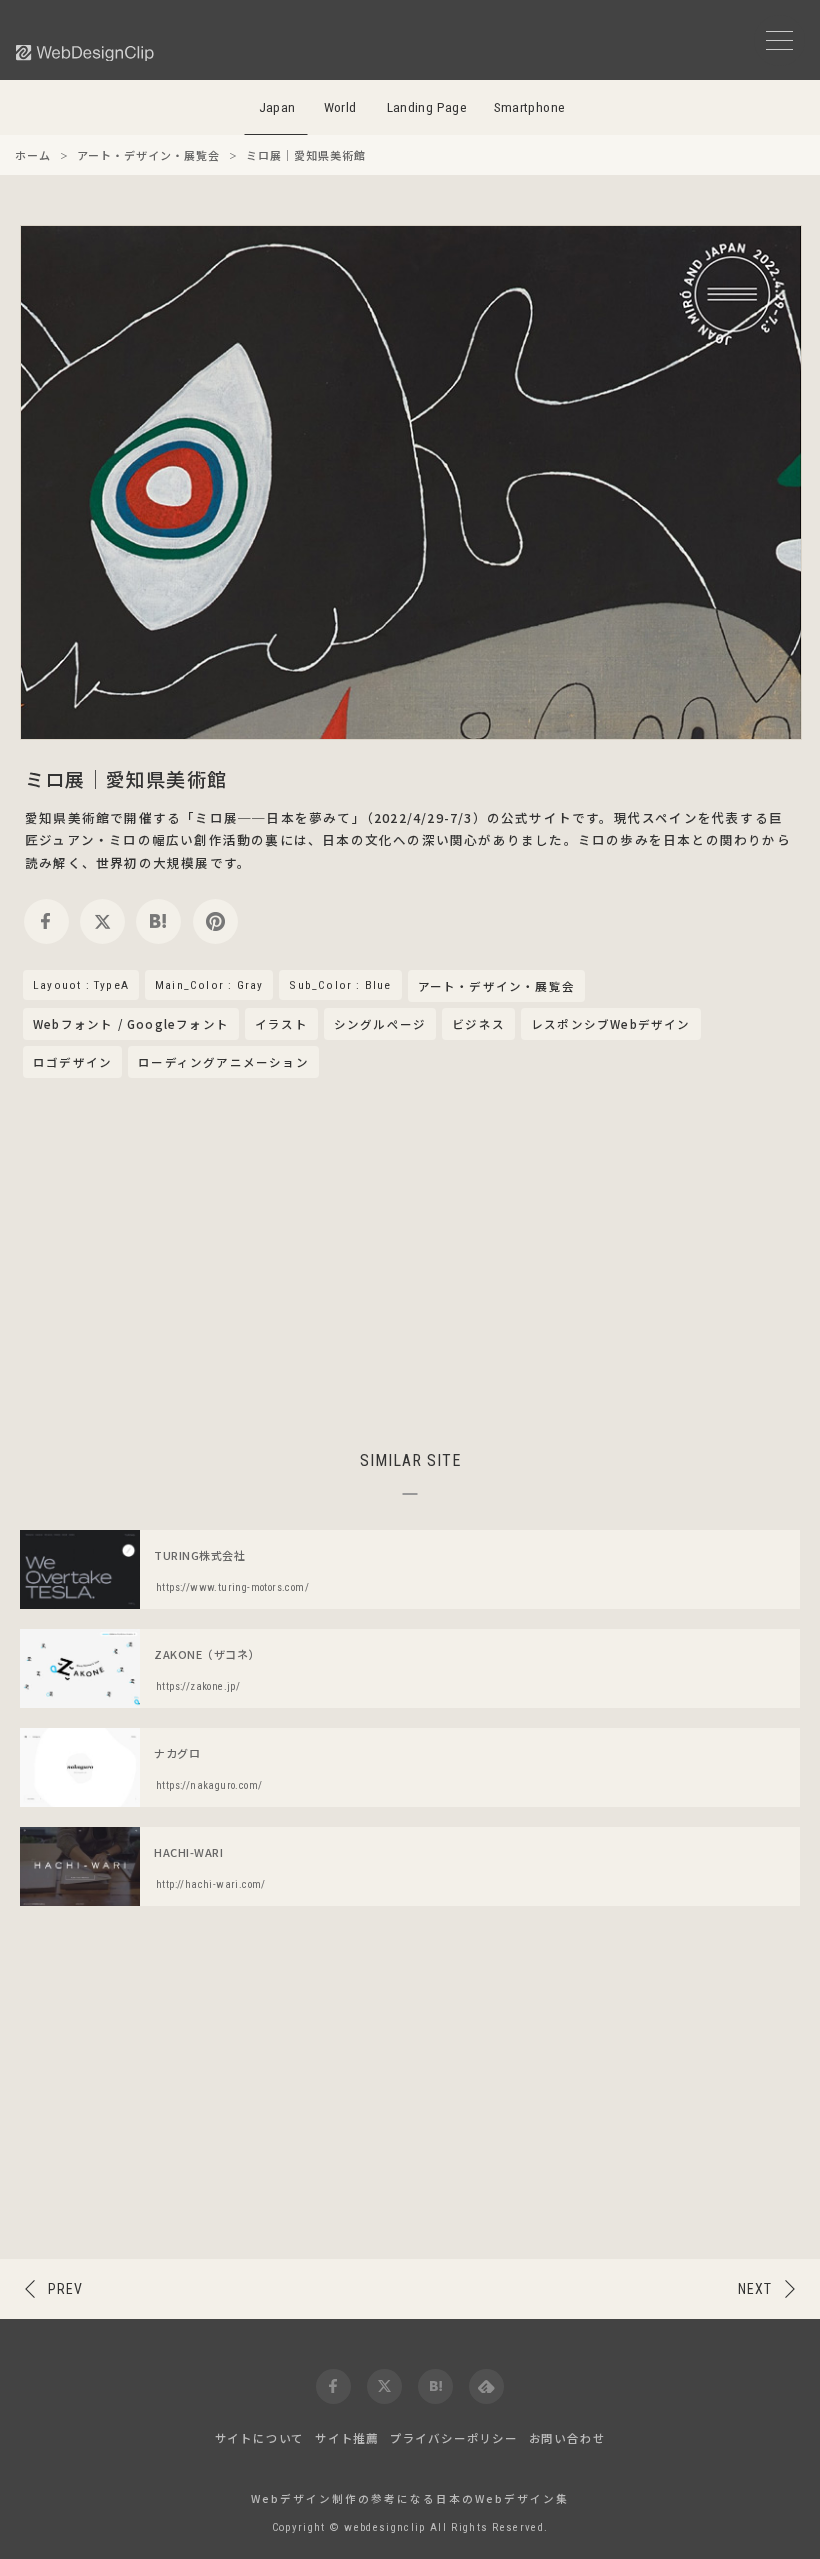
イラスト (281, 1024)
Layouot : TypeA (81, 985)
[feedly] (486, 2386)
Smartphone (530, 107)
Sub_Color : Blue (340, 985)
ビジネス (478, 1024)
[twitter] (102, 921)
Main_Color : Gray (209, 985)
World (340, 107)
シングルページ (380, 1024)
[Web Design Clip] (86, 52)
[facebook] (46, 921)
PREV (65, 2289)
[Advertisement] (410, 1261)
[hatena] (158, 921)
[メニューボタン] (779, 40)
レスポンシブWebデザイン (611, 1024)
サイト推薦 (347, 2438)
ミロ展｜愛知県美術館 (126, 778)
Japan (277, 107)
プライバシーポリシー (454, 2438)
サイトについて (260, 2438)
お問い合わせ (567, 2438)
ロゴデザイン (72, 1062)
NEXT (755, 2289)
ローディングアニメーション (223, 1062)
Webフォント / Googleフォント (131, 1024)
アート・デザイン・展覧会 (496, 987)
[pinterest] (215, 921)
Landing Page (427, 107)
